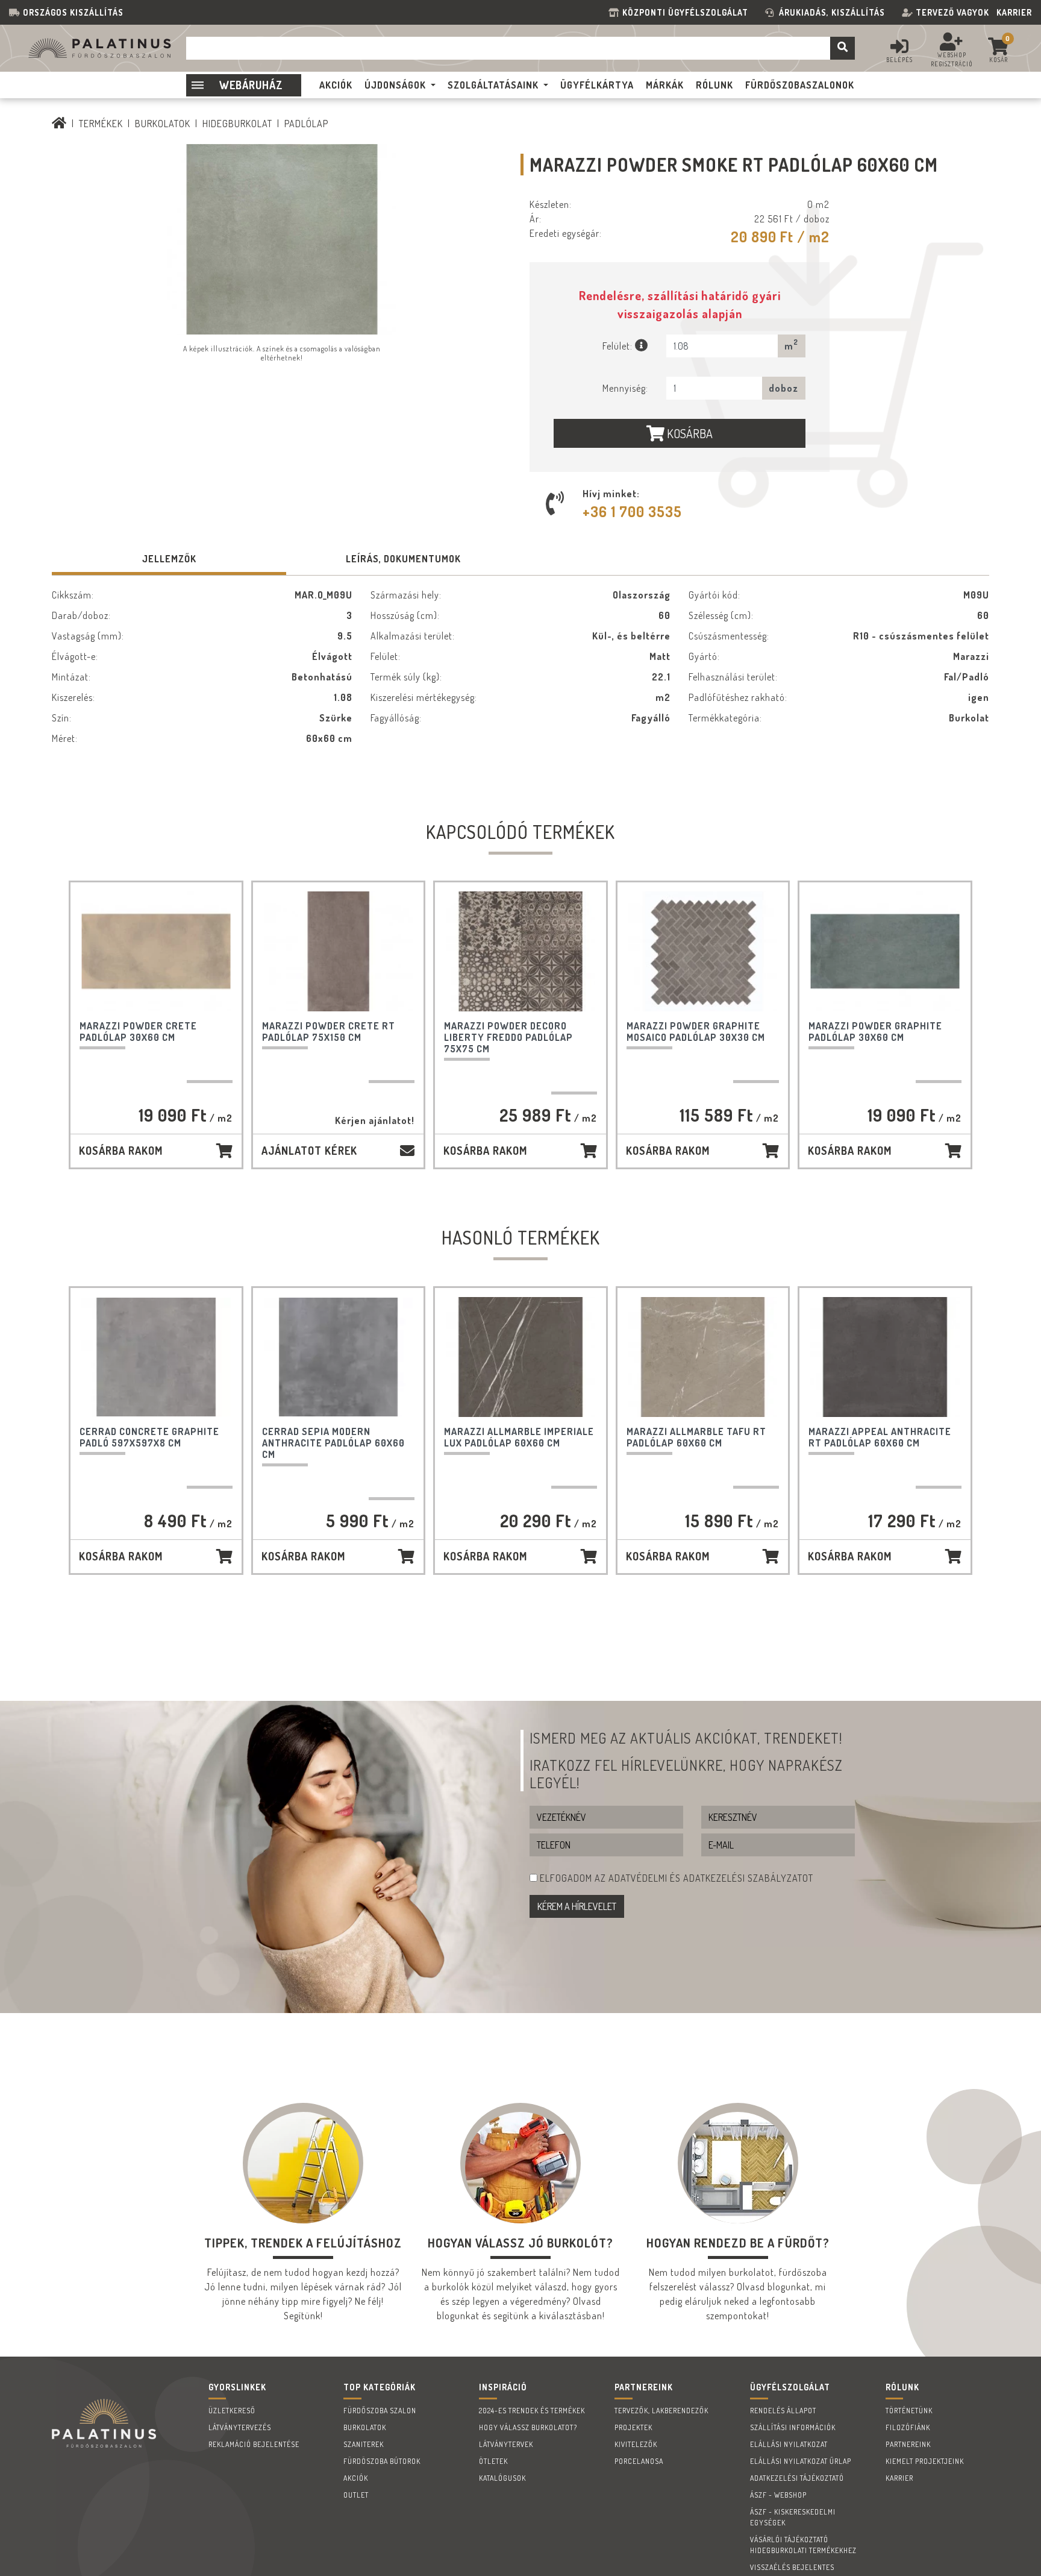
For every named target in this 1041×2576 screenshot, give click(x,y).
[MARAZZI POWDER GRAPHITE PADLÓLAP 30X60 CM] (885, 951)
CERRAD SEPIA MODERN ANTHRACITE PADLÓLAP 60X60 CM (333, 1443)
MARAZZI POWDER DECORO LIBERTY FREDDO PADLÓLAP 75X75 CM (508, 1037)
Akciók (356, 2478)
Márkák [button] (665, 85)
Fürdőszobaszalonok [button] (800, 85)
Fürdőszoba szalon (380, 2411)
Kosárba (689, 433)
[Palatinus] (59, 124)
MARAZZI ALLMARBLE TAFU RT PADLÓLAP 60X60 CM (696, 1437)
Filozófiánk (908, 2427)
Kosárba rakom (121, 1151)
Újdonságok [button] (395, 85)
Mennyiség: (625, 388)
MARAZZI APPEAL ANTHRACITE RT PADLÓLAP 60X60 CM (880, 1437)
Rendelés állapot (783, 2411)
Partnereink (908, 2444)
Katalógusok (502, 2478)
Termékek (101, 124)
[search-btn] (842, 48)
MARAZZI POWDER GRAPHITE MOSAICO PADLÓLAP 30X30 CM (696, 1032)
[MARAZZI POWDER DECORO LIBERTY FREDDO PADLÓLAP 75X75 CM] (520, 951)
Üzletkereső (232, 2411)
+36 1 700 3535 (632, 511)
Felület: (619, 346)
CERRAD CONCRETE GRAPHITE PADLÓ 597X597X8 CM (149, 1437)
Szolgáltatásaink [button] (493, 85)
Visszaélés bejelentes (792, 2567)
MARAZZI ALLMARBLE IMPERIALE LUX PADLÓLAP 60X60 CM (519, 1437)
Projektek (633, 2427)
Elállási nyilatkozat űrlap (801, 2461)
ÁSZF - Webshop (778, 2495)
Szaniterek (364, 2444)
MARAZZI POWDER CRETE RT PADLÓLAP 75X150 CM (329, 1032)
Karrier (1014, 12)
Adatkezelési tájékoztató (797, 2478)
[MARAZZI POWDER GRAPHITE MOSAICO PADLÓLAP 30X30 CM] (703, 951)
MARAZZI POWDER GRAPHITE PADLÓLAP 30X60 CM (875, 1032)
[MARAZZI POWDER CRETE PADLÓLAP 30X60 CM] (156, 951)
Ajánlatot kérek (309, 1151)
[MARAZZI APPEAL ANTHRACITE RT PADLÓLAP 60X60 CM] (885, 1357)
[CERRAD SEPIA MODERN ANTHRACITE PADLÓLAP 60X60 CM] (339, 1357)
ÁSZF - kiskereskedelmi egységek (793, 2517)
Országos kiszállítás (73, 12)
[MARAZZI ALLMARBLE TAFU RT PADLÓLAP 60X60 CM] (703, 1357)
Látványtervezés (240, 2427)
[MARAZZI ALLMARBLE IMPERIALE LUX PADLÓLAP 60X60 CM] (520, 1357)
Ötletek (493, 2461)
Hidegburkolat (237, 124)
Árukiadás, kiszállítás (832, 12)
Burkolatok (163, 124)
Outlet (356, 2495)
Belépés (899, 60)
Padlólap (306, 124)
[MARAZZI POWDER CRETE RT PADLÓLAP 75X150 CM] (339, 951)
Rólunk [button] (714, 85)
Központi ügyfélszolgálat (688, 12)
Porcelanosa (639, 2461)
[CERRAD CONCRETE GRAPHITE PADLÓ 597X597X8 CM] (156, 1357)
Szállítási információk (793, 2427)
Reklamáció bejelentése (254, 2444)
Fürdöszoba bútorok (382, 2461)
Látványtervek (506, 2444)
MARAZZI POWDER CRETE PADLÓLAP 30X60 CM (138, 1032)
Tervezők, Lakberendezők (661, 2411)
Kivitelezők (636, 2444)
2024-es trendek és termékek (532, 2411)
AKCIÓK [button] (336, 85)
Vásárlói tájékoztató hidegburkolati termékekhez (803, 2545)
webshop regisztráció (952, 59)
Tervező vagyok (952, 12)
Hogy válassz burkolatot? (528, 2427)
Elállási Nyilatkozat (789, 2444)
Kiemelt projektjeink (925, 2461)
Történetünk (909, 2411)
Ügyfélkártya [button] (597, 85)
